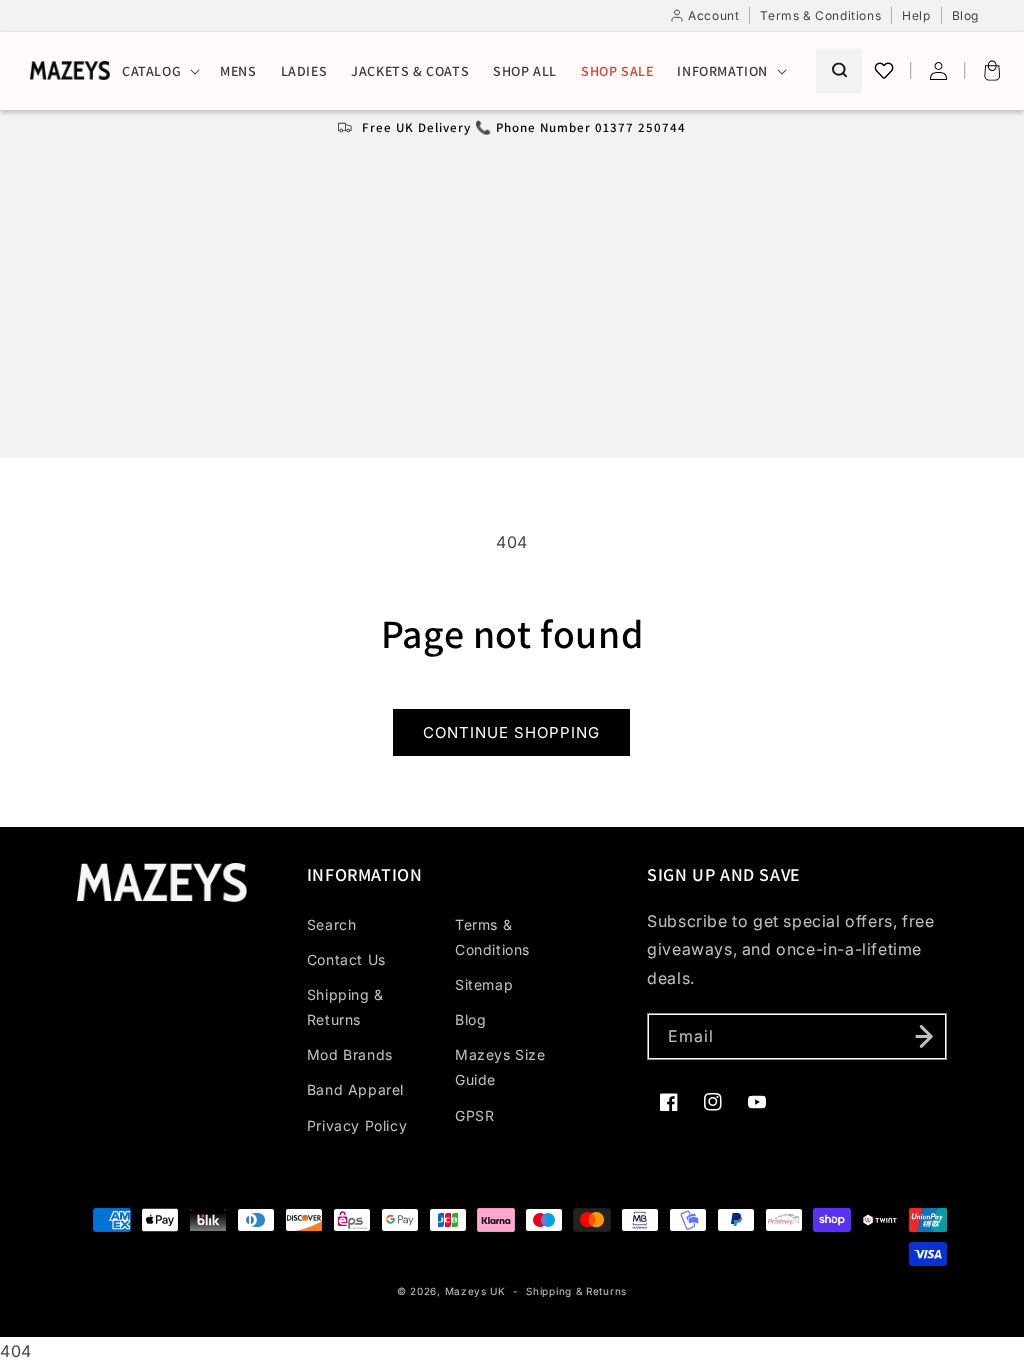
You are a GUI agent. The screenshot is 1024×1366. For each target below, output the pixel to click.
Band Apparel (355, 1089)
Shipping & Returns (345, 1007)
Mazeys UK (477, 1291)
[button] (159, 71)
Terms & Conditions (492, 937)
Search (332, 924)
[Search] (839, 70)
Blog (470, 1019)
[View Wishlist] (884, 71)
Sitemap (484, 984)
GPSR (474, 1115)
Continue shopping (511, 732)
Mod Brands (350, 1054)
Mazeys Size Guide (500, 1067)
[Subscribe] (924, 1036)
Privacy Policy (357, 1125)
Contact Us (346, 959)
